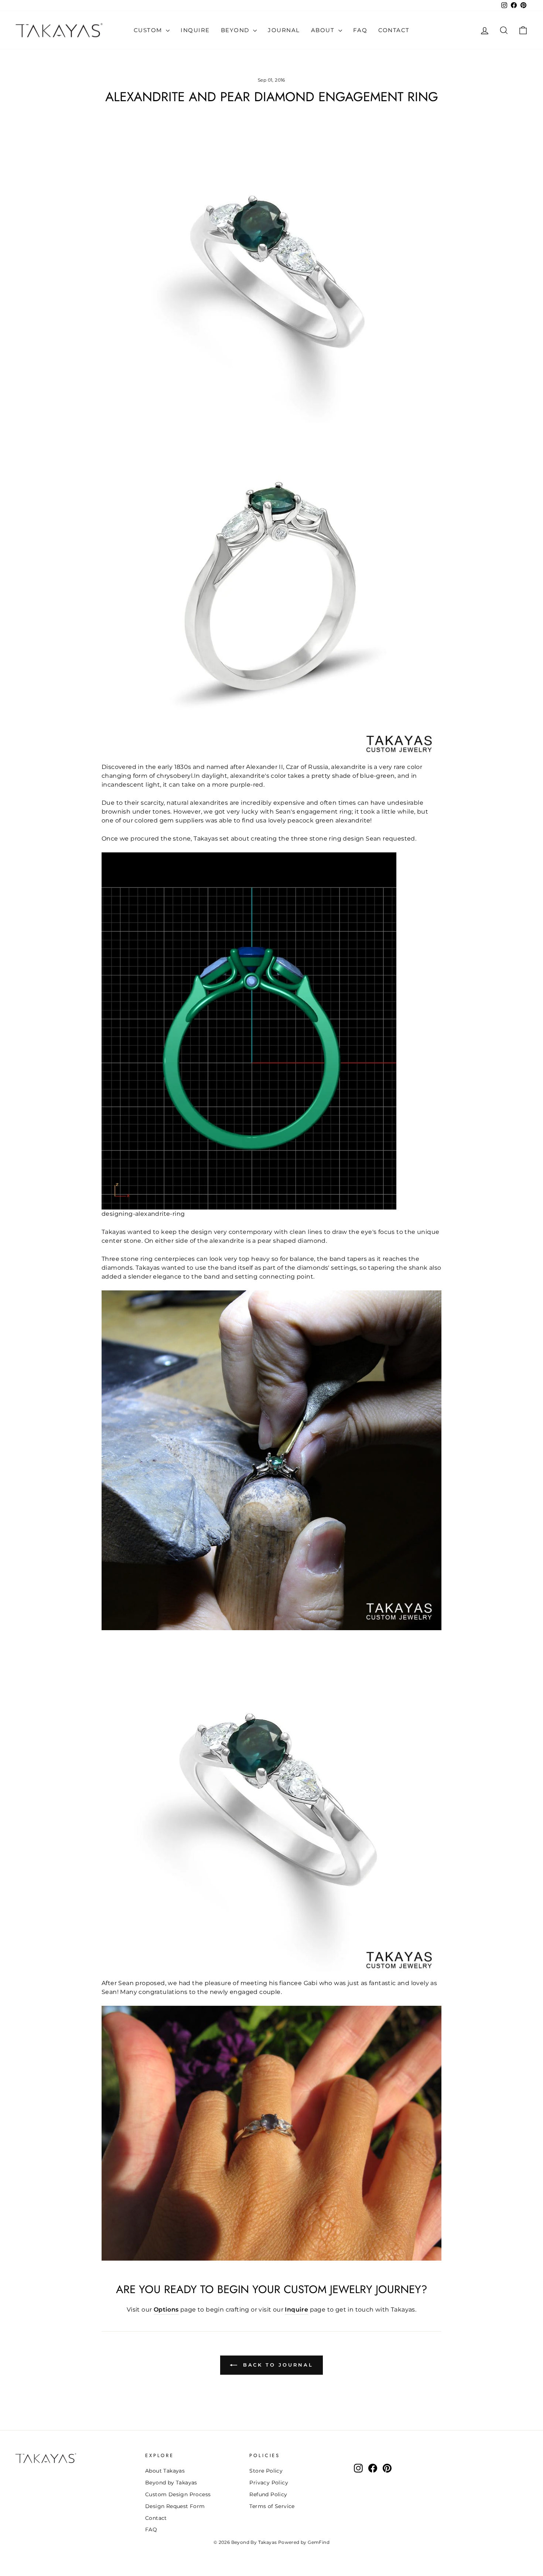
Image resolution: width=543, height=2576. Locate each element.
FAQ (360, 30)
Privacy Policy (269, 2483)
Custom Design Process (178, 2494)
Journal (284, 30)
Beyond (236, 30)
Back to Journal (277, 2365)
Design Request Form (175, 2506)
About (324, 30)
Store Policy (266, 2471)
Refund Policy (268, 2494)
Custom (149, 30)
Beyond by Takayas (171, 2483)
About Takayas (165, 2471)
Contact (394, 30)
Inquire (195, 30)
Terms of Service (272, 2506)
